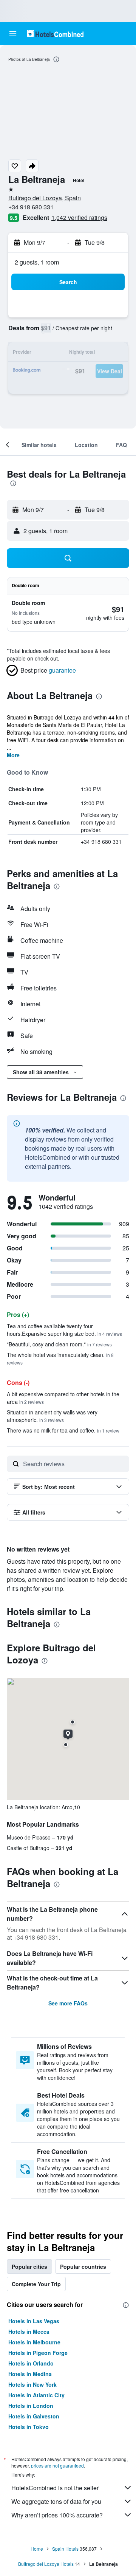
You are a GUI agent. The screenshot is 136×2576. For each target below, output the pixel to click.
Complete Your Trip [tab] (36, 2284)
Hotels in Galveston (34, 2416)
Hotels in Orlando (31, 2363)
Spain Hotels (65, 2549)
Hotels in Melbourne (34, 2342)
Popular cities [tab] (29, 2267)
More (13, 755)
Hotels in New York (32, 2384)
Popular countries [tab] (83, 2267)
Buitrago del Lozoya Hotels (46, 2564)
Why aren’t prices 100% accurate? (57, 2515)
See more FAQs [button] (68, 2003)
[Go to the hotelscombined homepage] (55, 33)
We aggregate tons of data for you (56, 2501)
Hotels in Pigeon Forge (38, 2353)
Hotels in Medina (30, 2374)
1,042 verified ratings (79, 217)
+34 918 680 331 (31, 207)
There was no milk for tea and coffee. (63, 1430)
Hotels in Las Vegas (34, 2321)
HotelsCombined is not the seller (55, 2488)
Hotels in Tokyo (29, 2427)
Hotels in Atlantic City (36, 2395)
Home (37, 2549)
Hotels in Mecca (29, 2332)
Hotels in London (31, 2406)
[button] (13, 34)
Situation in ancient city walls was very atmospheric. (52, 1416)
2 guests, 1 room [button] (37, 262)
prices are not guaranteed (57, 2465)
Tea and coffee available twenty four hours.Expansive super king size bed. (64, 1330)
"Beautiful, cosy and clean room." (59, 1344)
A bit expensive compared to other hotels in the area (63, 1398)
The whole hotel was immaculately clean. (60, 1358)
